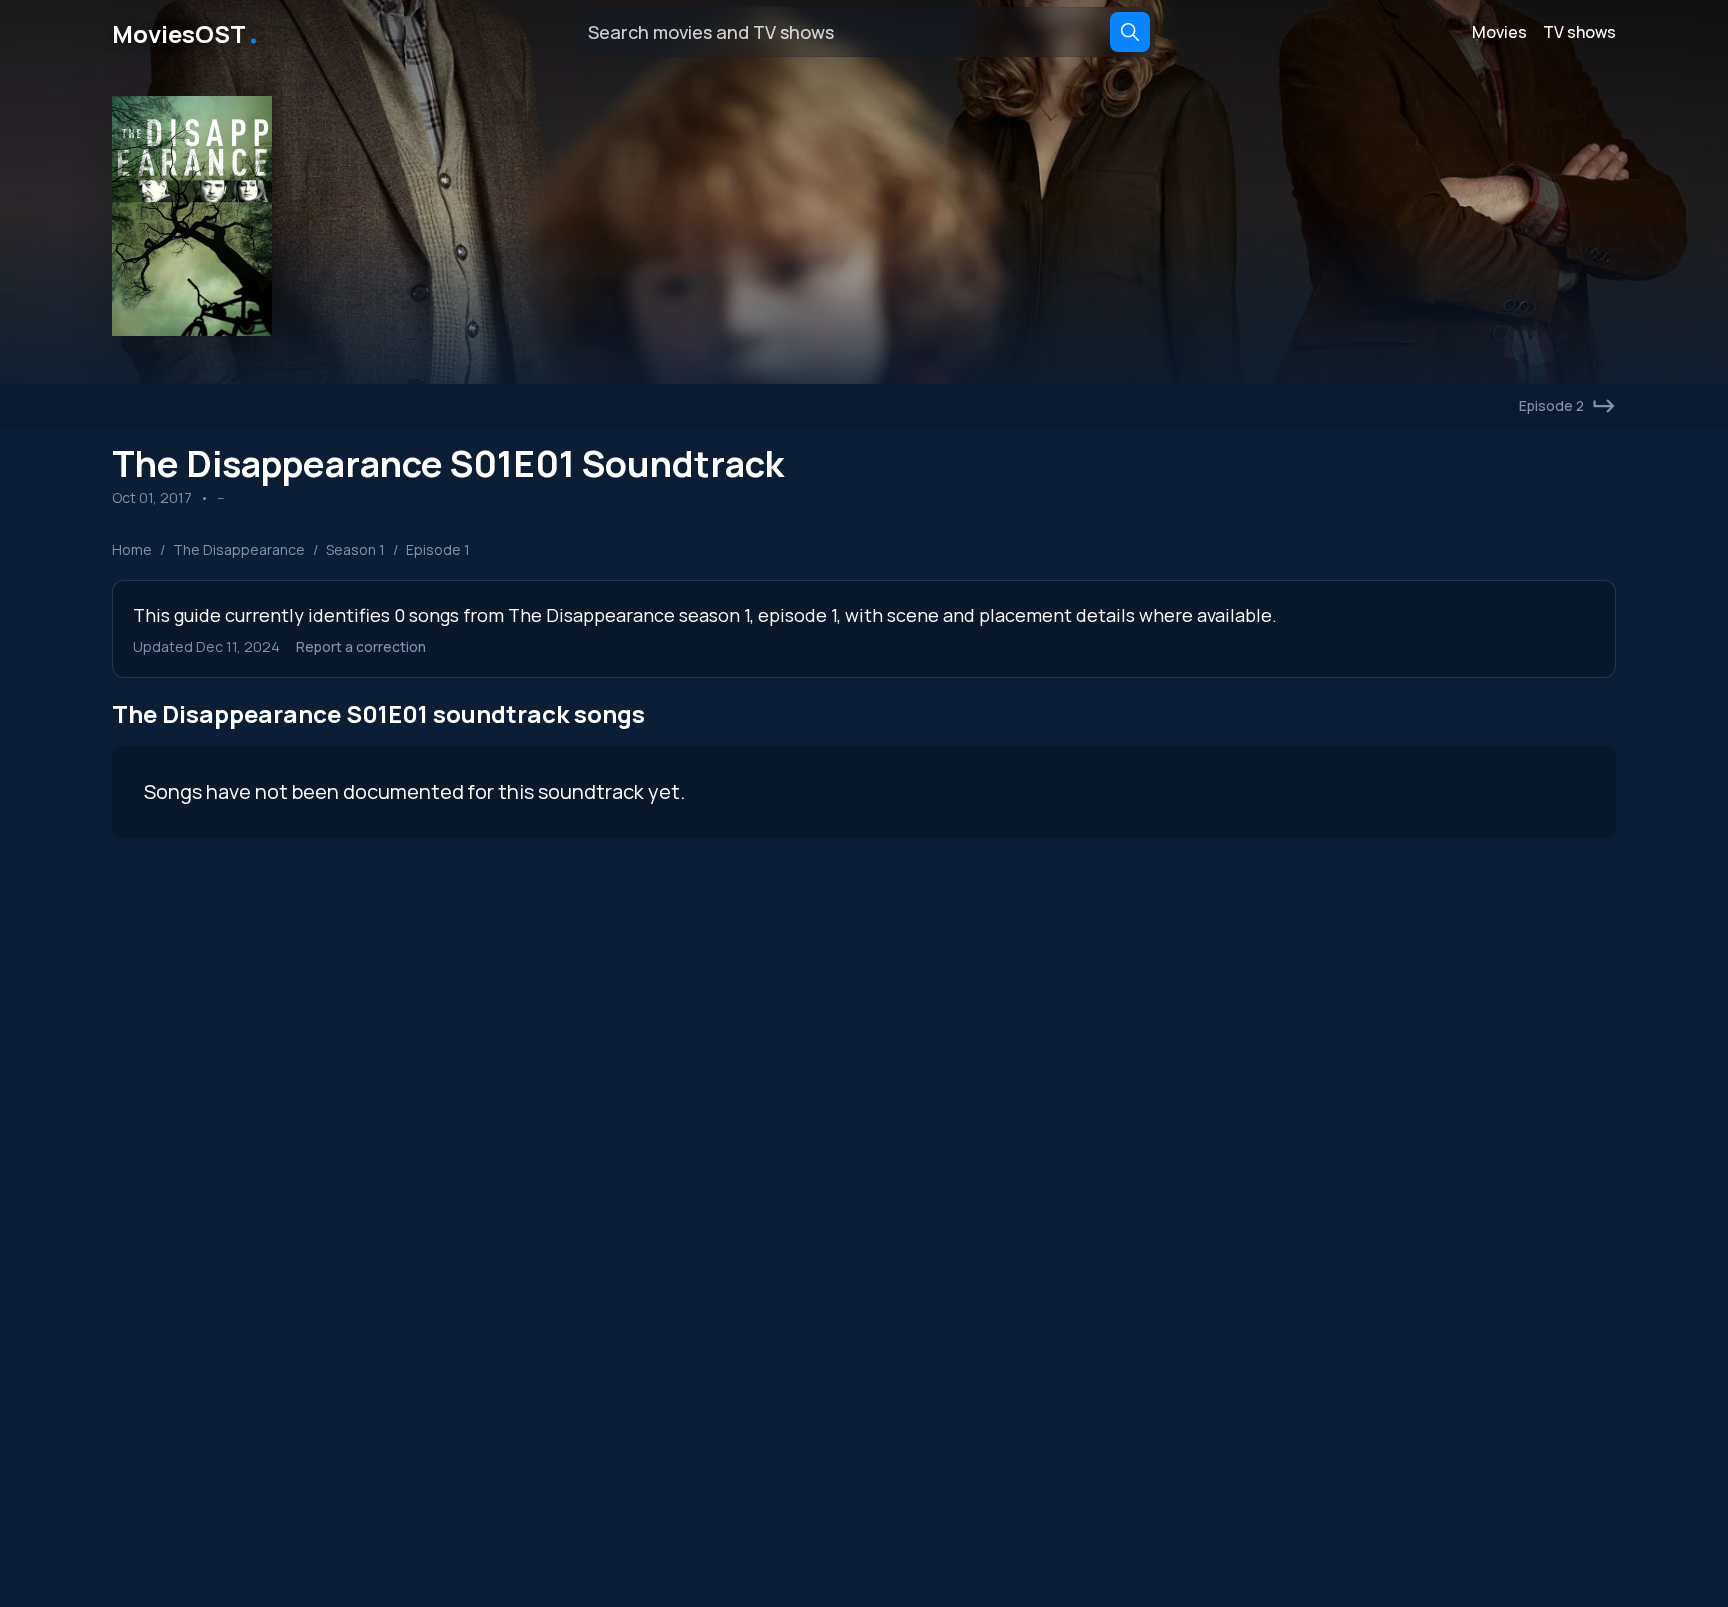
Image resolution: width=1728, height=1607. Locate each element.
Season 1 (355, 549)
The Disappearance (239, 549)
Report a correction (361, 646)
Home (132, 549)
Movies (1499, 32)
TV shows (1579, 32)
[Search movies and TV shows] (1130, 32)
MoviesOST (186, 32)
